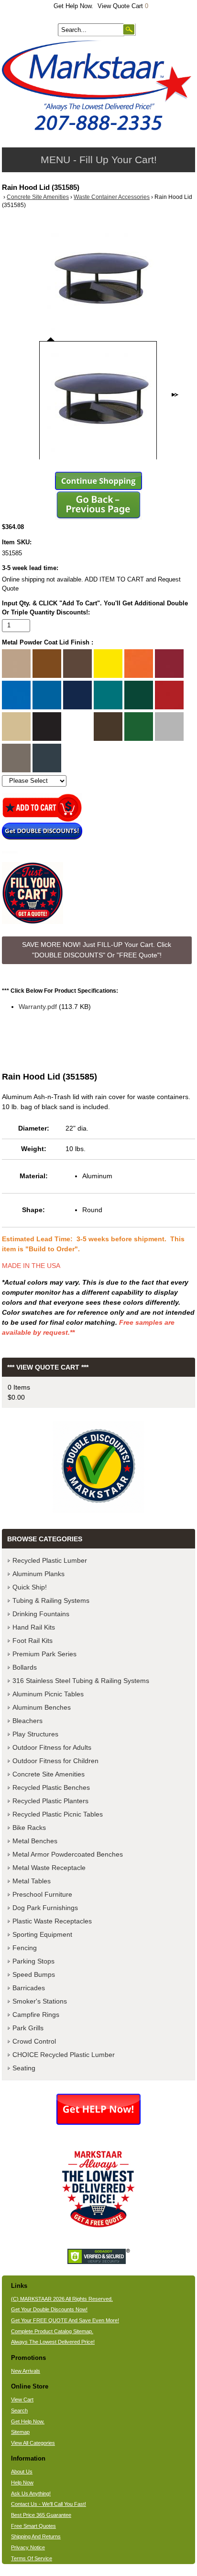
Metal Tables (32, 1881)
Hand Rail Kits (34, 1627)
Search (19, 2410)
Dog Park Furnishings (45, 1908)
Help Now (22, 2483)
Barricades (29, 1988)
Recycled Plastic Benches (51, 1787)
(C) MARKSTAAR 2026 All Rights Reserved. (62, 2299)
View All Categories (33, 2443)
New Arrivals (26, 2371)
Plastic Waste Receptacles (52, 1921)
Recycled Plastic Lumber (50, 1560)
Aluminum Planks (38, 1574)
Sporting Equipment (42, 1934)
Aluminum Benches (42, 1707)
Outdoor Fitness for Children (55, 1761)
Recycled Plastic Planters (50, 1801)
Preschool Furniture (42, 1894)
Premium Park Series (44, 1654)
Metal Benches (35, 1841)
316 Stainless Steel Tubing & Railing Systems (81, 1681)
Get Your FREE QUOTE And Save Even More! (65, 2320)
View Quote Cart (123, 6)
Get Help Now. (73, 6)
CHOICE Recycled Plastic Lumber (64, 2055)
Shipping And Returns (36, 2536)
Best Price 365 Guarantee (41, 2515)
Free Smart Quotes (33, 2526)
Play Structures (35, 1734)
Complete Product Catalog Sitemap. (52, 2331)
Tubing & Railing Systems (51, 1600)
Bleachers (27, 1721)
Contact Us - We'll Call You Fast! (49, 2504)
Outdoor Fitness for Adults (52, 1747)
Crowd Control (34, 2041)
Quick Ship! (30, 1587)
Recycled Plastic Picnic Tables (58, 1814)
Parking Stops (33, 1961)
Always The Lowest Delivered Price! (53, 2342)
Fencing (25, 1948)
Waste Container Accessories (112, 197)
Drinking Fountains (41, 1614)
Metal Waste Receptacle (49, 1868)
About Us (22, 2472)
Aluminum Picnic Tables (48, 1694)
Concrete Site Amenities (38, 197)
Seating (24, 2068)
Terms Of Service (32, 2558)
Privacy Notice (28, 2547)
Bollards (25, 1667)
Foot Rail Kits (33, 1641)
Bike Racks (29, 1828)
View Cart (22, 2399)
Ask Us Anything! (31, 2493)
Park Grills (28, 2028)
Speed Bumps (34, 1974)
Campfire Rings (36, 2015)
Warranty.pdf (38, 1007)
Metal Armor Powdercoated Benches (68, 1854)
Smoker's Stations (40, 2001)
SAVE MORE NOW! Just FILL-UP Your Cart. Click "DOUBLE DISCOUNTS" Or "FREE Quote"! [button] (97, 950)
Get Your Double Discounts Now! (49, 2309)
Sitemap (20, 2432)
